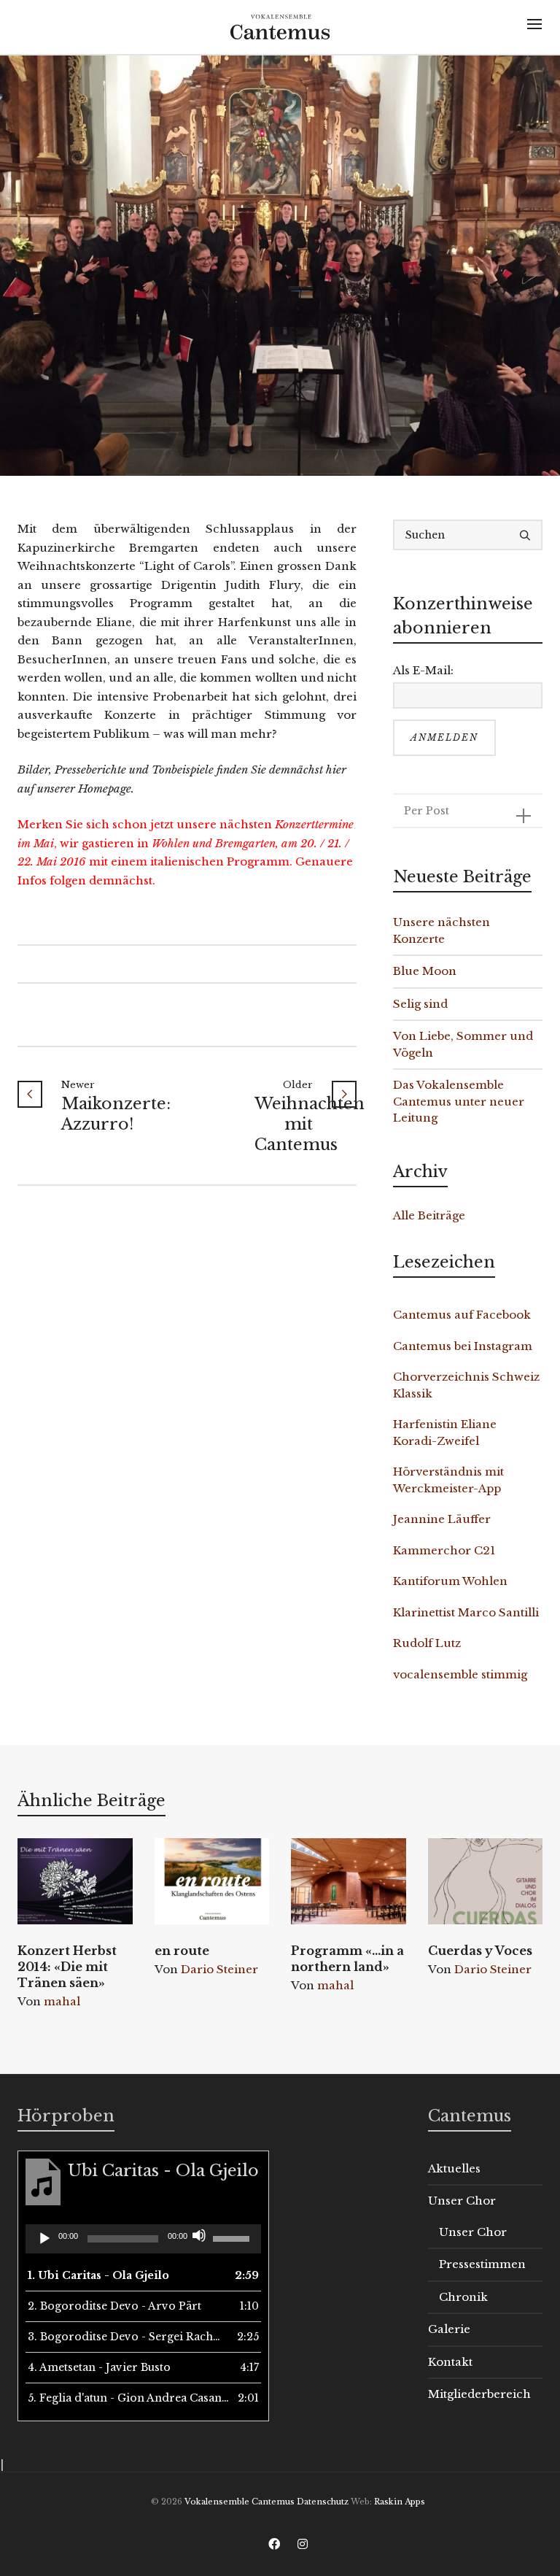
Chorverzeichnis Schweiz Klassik (466, 1385)
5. (129, 2398)
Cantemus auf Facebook (462, 1315)
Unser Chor (462, 2201)
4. (99, 2367)
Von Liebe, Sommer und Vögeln (463, 1044)
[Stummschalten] (199, 2235)
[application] (143, 2239)
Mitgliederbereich (479, 2394)
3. (129, 2337)
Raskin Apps (400, 2502)
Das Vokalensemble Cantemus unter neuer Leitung (459, 1101)
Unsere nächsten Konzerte (442, 930)
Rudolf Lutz (427, 1643)
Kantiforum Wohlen (450, 1581)
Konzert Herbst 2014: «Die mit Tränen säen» (67, 1967)
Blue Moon (425, 971)
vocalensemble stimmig (460, 1674)
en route (182, 1951)
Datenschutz (323, 2502)
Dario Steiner (219, 1969)
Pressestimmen (482, 2264)
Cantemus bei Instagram (463, 1346)
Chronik (463, 2297)
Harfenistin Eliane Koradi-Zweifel (445, 1432)
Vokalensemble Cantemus (240, 2502)
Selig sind (420, 1004)
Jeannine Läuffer (442, 1519)
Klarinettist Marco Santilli (466, 1612)
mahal (62, 2001)
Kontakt (450, 2362)
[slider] (233, 2237)
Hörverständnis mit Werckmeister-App (448, 1480)
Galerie (449, 2329)
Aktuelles (454, 2168)
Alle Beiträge (429, 1215)
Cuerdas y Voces (480, 1951)
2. (114, 2306)
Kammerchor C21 (444, 1550)
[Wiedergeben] (44, 2239)
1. (98, 2275)
